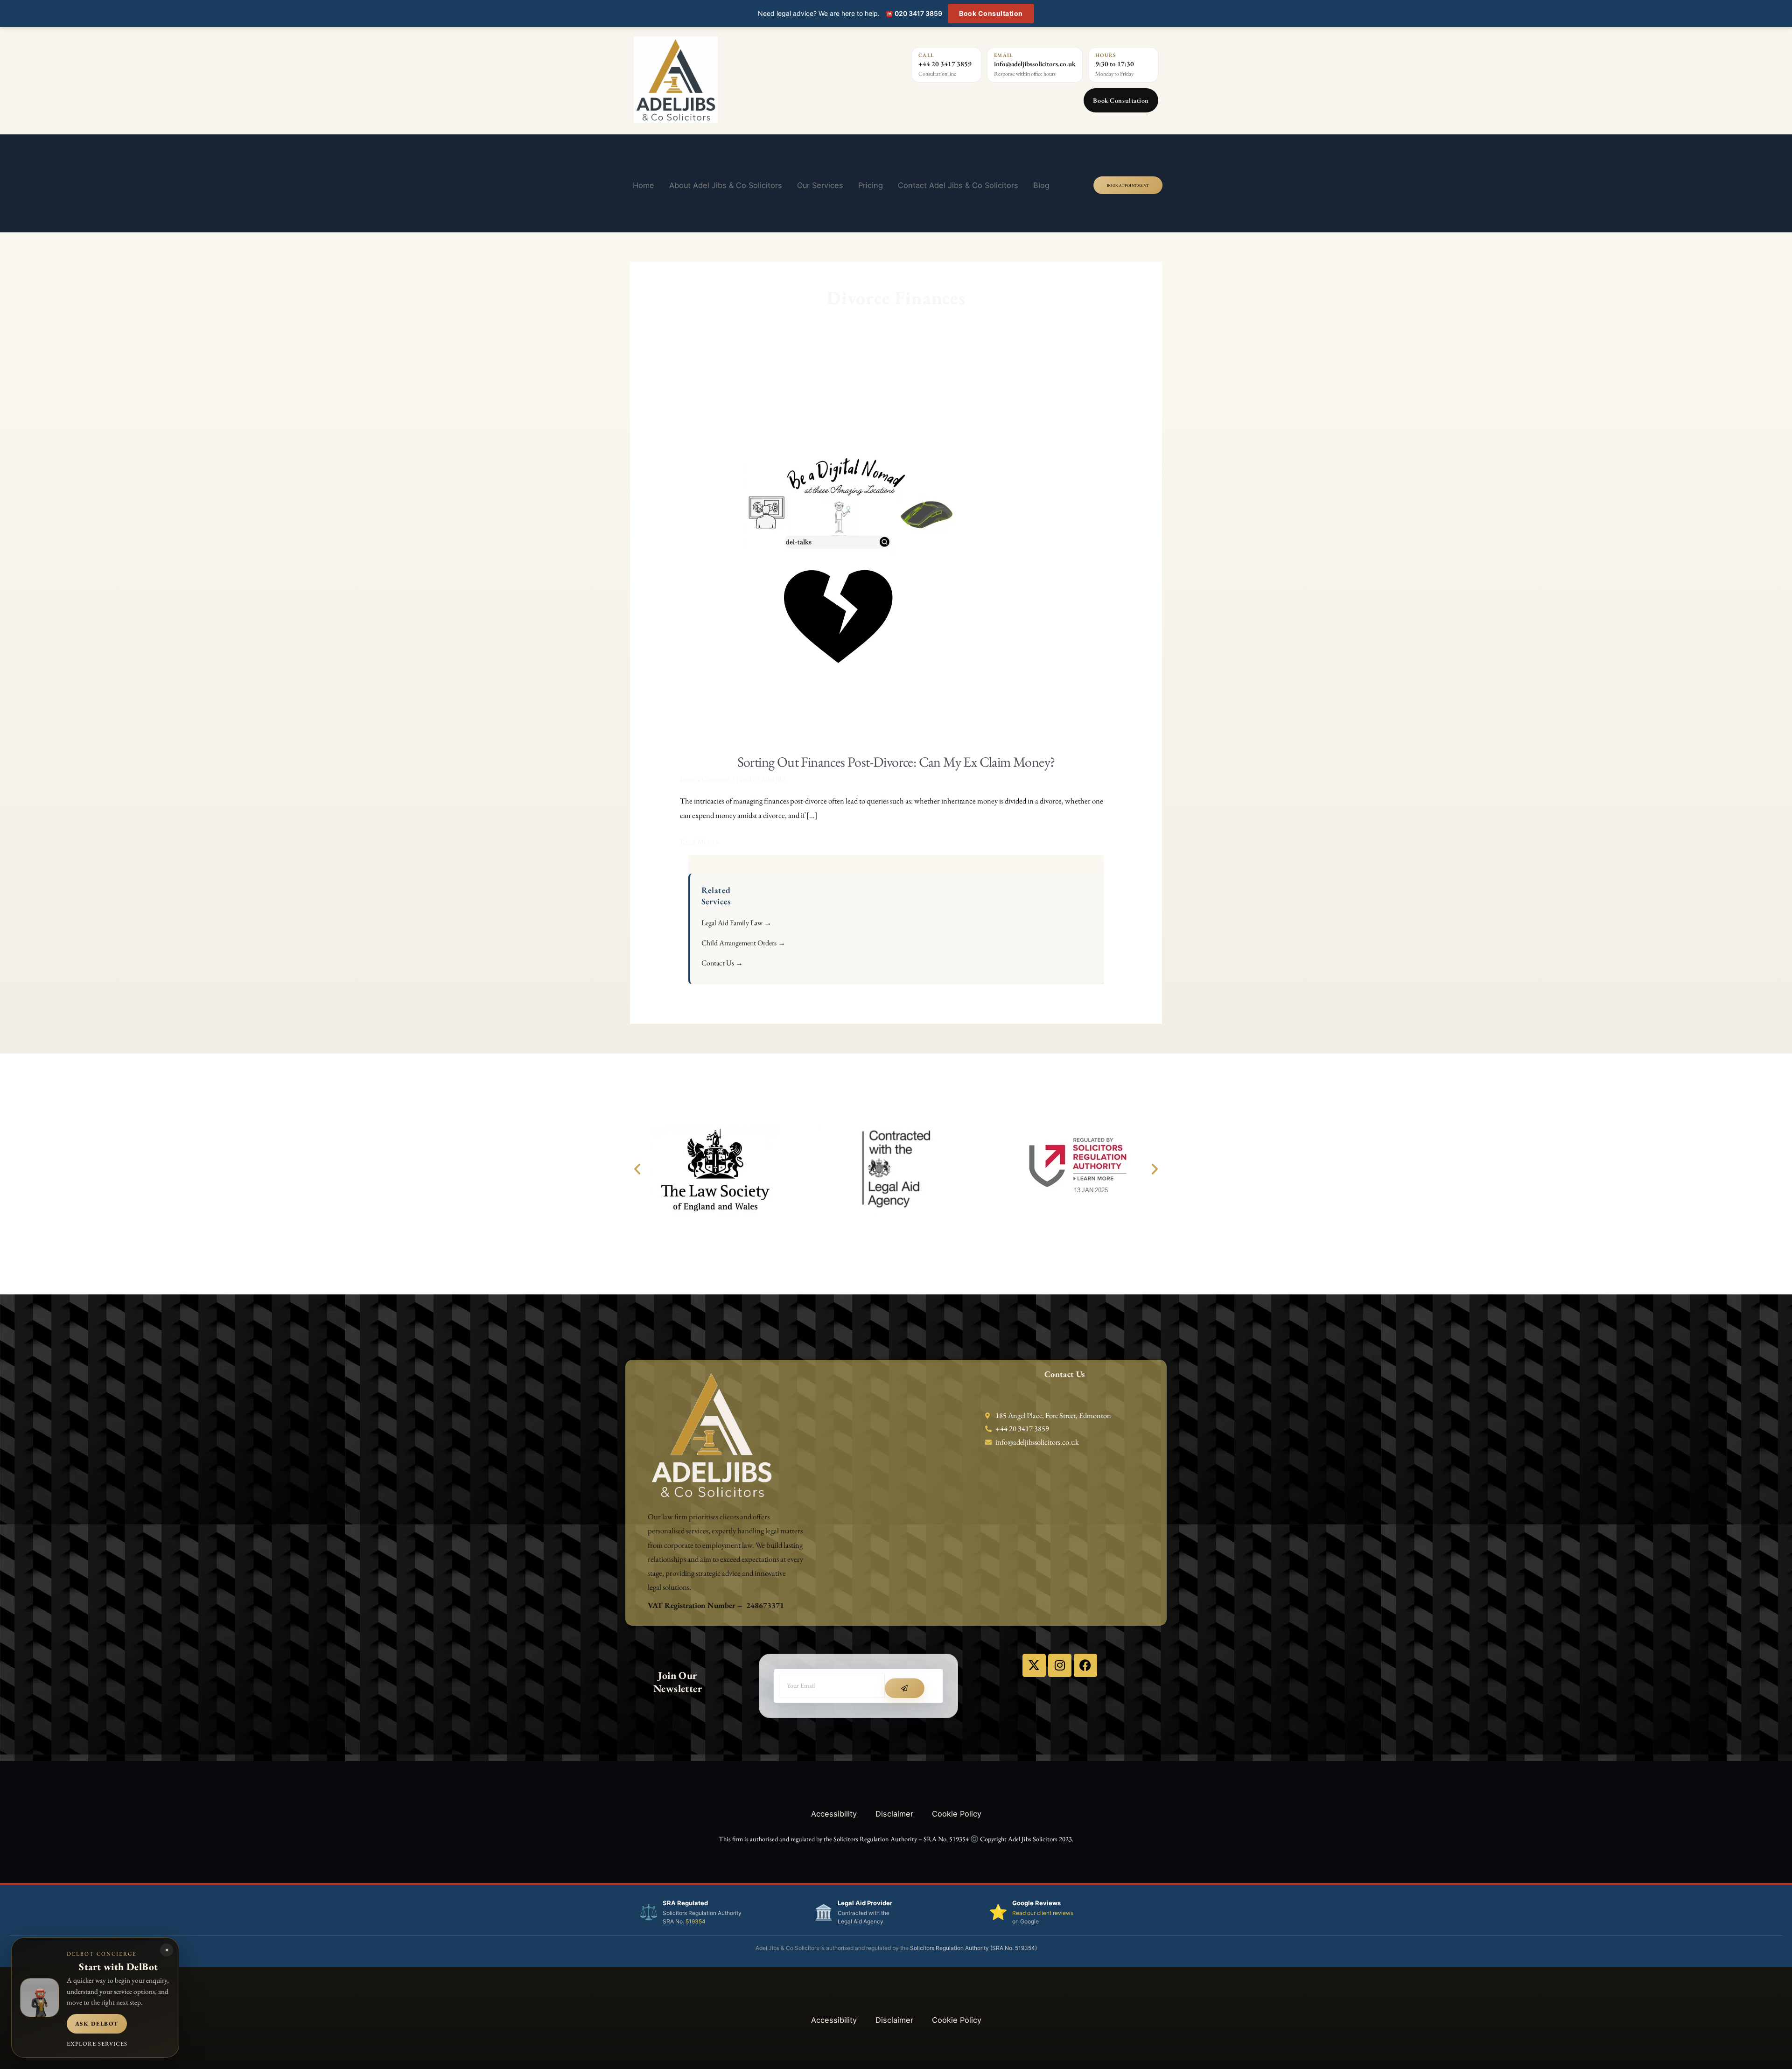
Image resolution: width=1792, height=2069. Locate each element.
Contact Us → (722, 963)
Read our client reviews (1043, 1913)
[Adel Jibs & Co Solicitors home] (730, 80)
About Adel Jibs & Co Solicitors (726, 185)
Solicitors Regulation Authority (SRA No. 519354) (973, 1948)
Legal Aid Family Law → (736, 923)
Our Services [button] (820, 185)
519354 (696, 1921)
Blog (1041, 185)
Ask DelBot (97, 2024)
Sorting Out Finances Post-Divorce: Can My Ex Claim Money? (896, 762)
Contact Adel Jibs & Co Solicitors (958, 185)
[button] (637, 1169)
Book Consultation (991, 13)
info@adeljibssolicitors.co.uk (1035, 64)
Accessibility (834, 1814)
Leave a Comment (705, 779)
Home (644, 185)
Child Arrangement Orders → (743, 943)
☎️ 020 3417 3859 (914, 13)
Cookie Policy (957, 1814)
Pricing (871, 185)
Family (745, 779)
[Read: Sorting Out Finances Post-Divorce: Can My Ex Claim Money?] (839, 557)
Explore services (97, 2044)
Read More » (700, 840)
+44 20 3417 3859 (945, 64)
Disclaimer (894, 1814)
